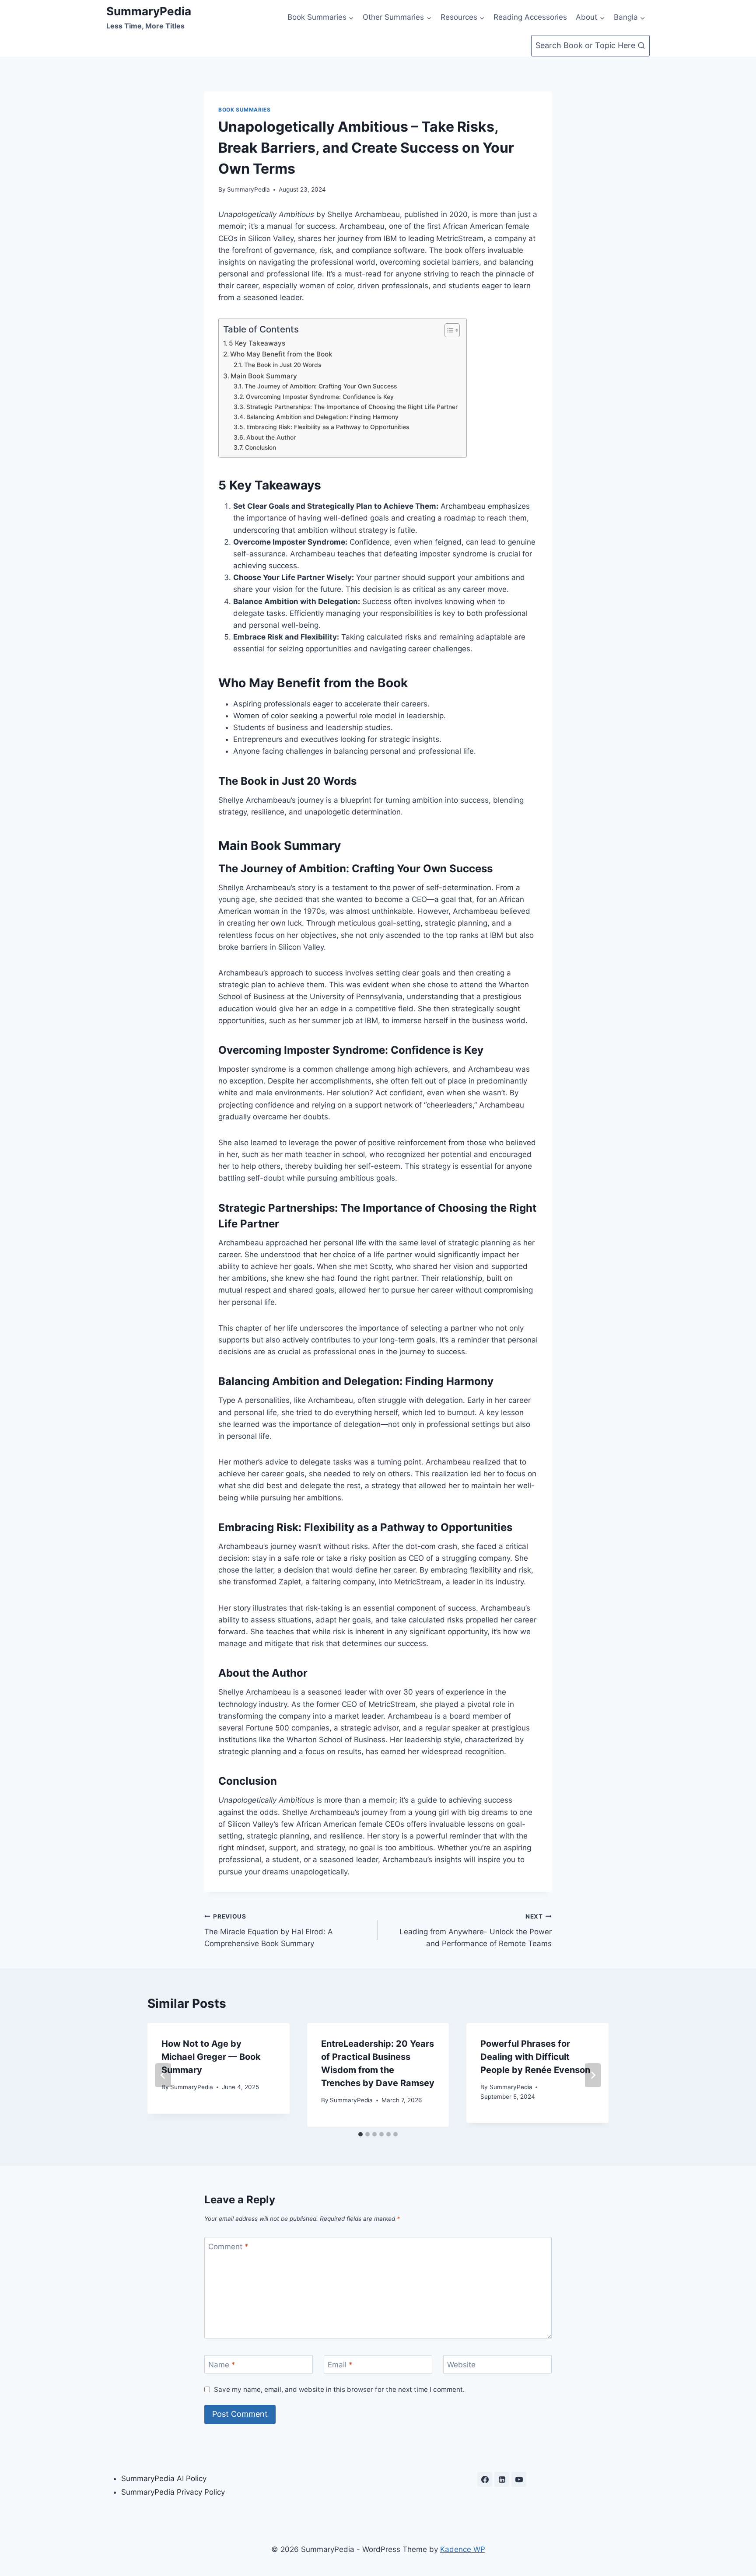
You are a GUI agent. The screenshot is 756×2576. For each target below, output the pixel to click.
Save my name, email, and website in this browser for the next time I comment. (339, 2389)
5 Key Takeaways (257, 343)
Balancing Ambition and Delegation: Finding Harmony (322, 417)
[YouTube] (519, 2479)
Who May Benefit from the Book (281, 354)
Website (461, 2365)
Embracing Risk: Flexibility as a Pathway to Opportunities (328, 427)
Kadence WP (463, 2549)
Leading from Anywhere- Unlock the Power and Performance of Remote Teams (476, 1930)
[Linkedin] (502, 2479)
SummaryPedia (248, 189)
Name (222, 2365)
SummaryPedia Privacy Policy (173, 2492)
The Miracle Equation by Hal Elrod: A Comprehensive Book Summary (269, 1930)
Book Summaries (244, 110)
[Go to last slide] (163, 2075)
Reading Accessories (530, 17)
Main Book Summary (264, 376)
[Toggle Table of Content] (448, 330)
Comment (228, 2247)
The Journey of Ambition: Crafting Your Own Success (321, 386)
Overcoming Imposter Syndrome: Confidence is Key (320, 397)
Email (340, 2365)
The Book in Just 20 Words (283, 365)
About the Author (271, 437)
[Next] (593, 2075)
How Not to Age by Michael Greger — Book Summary (211, 2057)
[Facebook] (485, 2479)
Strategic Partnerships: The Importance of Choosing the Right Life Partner (352, 407)
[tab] (360, 2134)
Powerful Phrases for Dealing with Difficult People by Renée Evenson (535, 2057)
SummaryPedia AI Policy (164, 2478)
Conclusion (261, 447)
